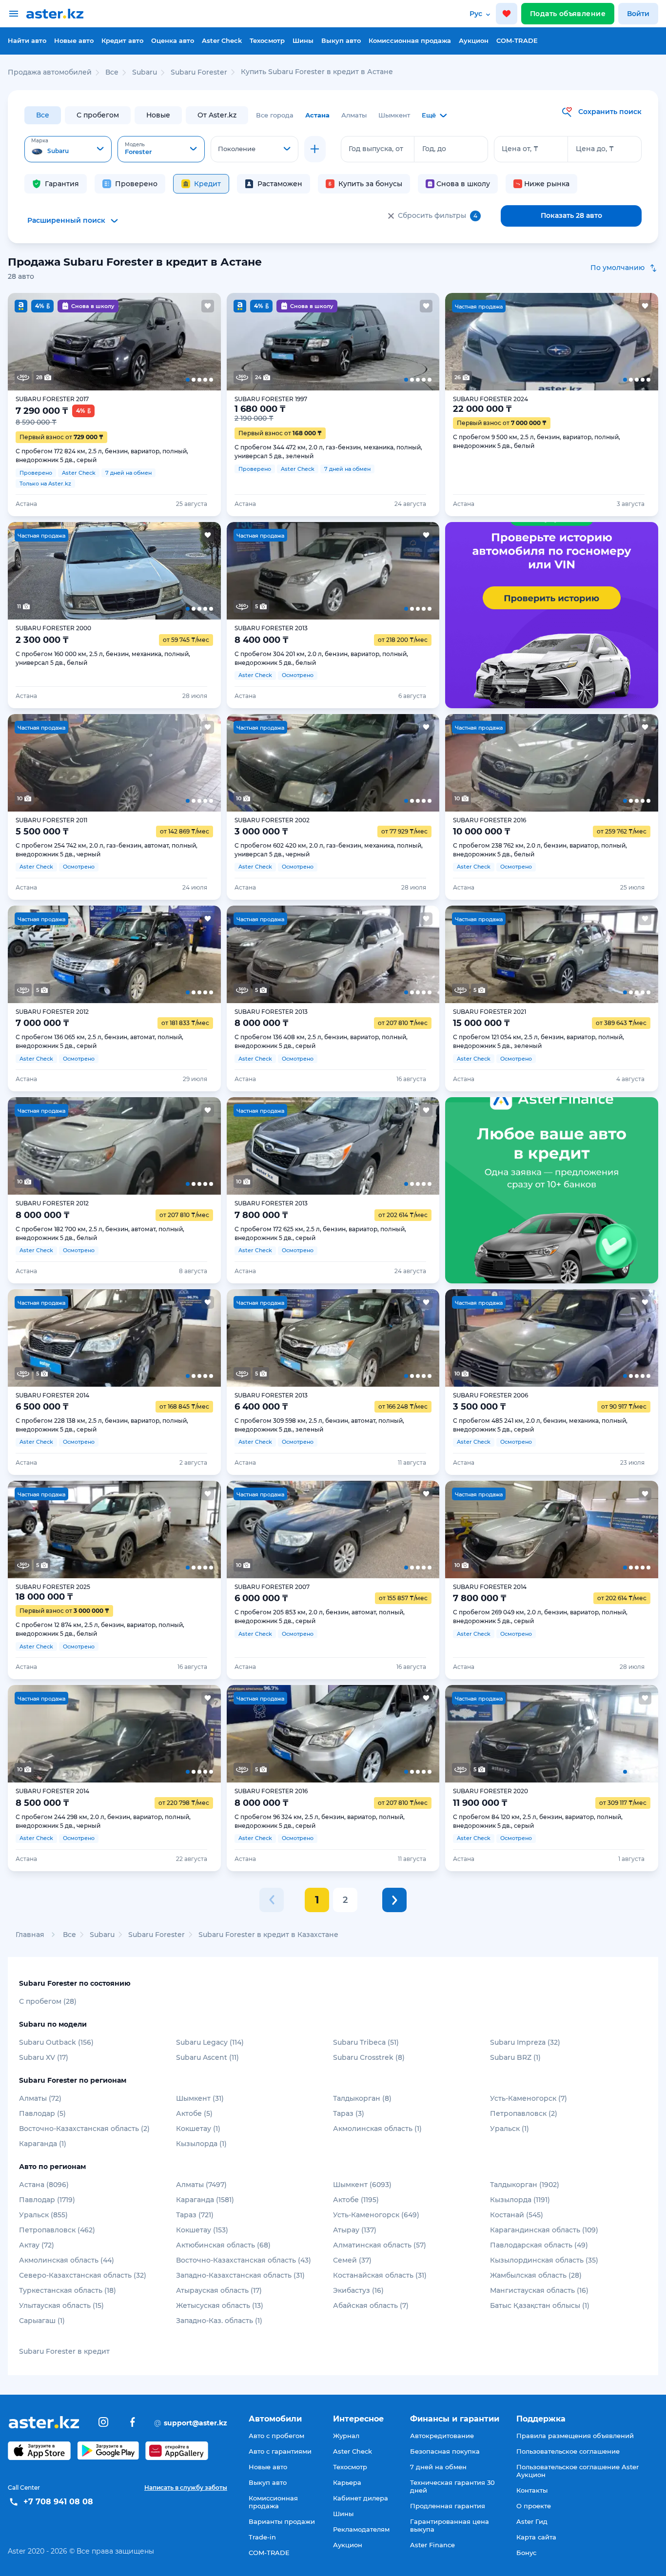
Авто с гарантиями (280, 2451)
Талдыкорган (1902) (525, 2185)
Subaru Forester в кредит (64, 2351)
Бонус (526, 2553)
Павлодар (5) (42, 2113)
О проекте (534, 2506)
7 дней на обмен (438, 2467)
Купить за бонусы (370, 184)
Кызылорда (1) (201, 2144)
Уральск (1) (509, 2129)
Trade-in (262, 2537)
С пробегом (98, 115)
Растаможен (280, 184)
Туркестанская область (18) (68, 2290)
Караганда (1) (43, 2144)
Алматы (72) (40, 2098)
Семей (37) (352, 2260)
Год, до (434, 149)
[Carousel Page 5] (199, 342)
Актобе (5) (194, 2113)
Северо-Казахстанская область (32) (83, 2275)
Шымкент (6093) (362, 2185)
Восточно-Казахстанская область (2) (84, 2129)
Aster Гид (532, 2521)
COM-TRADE (517, 40)
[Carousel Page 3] (114, 342)
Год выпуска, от (376, 149)
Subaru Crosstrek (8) (369, 2057)
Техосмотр (267, 40)
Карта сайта (536, 2537)
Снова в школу (463, 184)
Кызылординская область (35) (544, 2260)
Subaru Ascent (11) (207, 2057)
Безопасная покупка (445, 2451)
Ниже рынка (547, 184)
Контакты (532, 2490)
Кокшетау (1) (198, 2129)
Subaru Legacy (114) (210, 2042)
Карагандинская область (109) (544, 2230)
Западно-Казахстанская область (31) (240, 2275)
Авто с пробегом (276, 2436)
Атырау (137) (355, 2230)
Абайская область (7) (371, 2305)
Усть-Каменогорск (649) (376, 2215)
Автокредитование (442, 2436)
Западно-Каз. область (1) (219, 2321)
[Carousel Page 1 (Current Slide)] (29, 342)
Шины (303, 40)
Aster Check (222, 40)
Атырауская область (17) (219, 2290)
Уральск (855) (43, 2215)
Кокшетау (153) (202, 2230)
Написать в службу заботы (186, 2488)
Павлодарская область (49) (539, 2245)
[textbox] (68, 150)
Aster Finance (432, 2545)
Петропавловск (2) (524, 2113)
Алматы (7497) (201, 2185)
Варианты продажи (282, 2521)
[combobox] (68, 149)
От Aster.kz (217, 115)
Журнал (346, 2436)
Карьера (347, 2482)
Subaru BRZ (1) (515, 2057)
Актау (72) (37, 2245)
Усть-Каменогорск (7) (529, 2098)
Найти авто (27, 40)
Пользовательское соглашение (568, 2451)
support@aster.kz (191, 2422)
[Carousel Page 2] (71, 342)
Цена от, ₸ (520, 149)
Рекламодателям (361, 2529)
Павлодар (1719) (47, 2200)
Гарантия (62, 184)
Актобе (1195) (356, 2200)
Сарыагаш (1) (42, 2321)
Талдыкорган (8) (362, 2098)
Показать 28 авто (571, 215)
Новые (158, 115)
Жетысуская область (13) (220, 2305)
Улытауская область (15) (61, 2305)
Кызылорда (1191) (520, 2200)
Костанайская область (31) (380, 2275)
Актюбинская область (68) (223, 2245)
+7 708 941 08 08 (58, 2502)
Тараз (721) (195, 2215)
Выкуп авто (341, 40)
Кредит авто (122, 40)
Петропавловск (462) (57, 2230)
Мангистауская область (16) (539, 2290)
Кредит (207, 184)
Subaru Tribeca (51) (366, 2042)
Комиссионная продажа (410, 40)
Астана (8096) (44, 2185)
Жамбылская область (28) (536, 2275)
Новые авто (74, 40)
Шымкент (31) (200, 2098)
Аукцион (474, 40)
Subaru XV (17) (44, 2057)
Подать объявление (568, 14)
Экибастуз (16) (358, 2290)
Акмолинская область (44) (67, 2260)
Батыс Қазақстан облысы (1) (540, 2305)
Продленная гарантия (448, 2506)
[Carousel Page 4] (157, 342)
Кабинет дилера (361, 2498)
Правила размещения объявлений (575, 2436)
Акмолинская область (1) (377, 2129)
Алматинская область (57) (380, 2245)
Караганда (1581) (205, 2200)
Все (43, 115)
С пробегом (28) (48, 2001)
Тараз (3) (349, 2113)
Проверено (136, 184)
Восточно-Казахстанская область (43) (244, 2260)
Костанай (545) (517, 2215)
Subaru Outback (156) (56, 2042)
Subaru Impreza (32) (525, 2042)
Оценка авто (173, 40)
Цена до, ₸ (595, 149)
